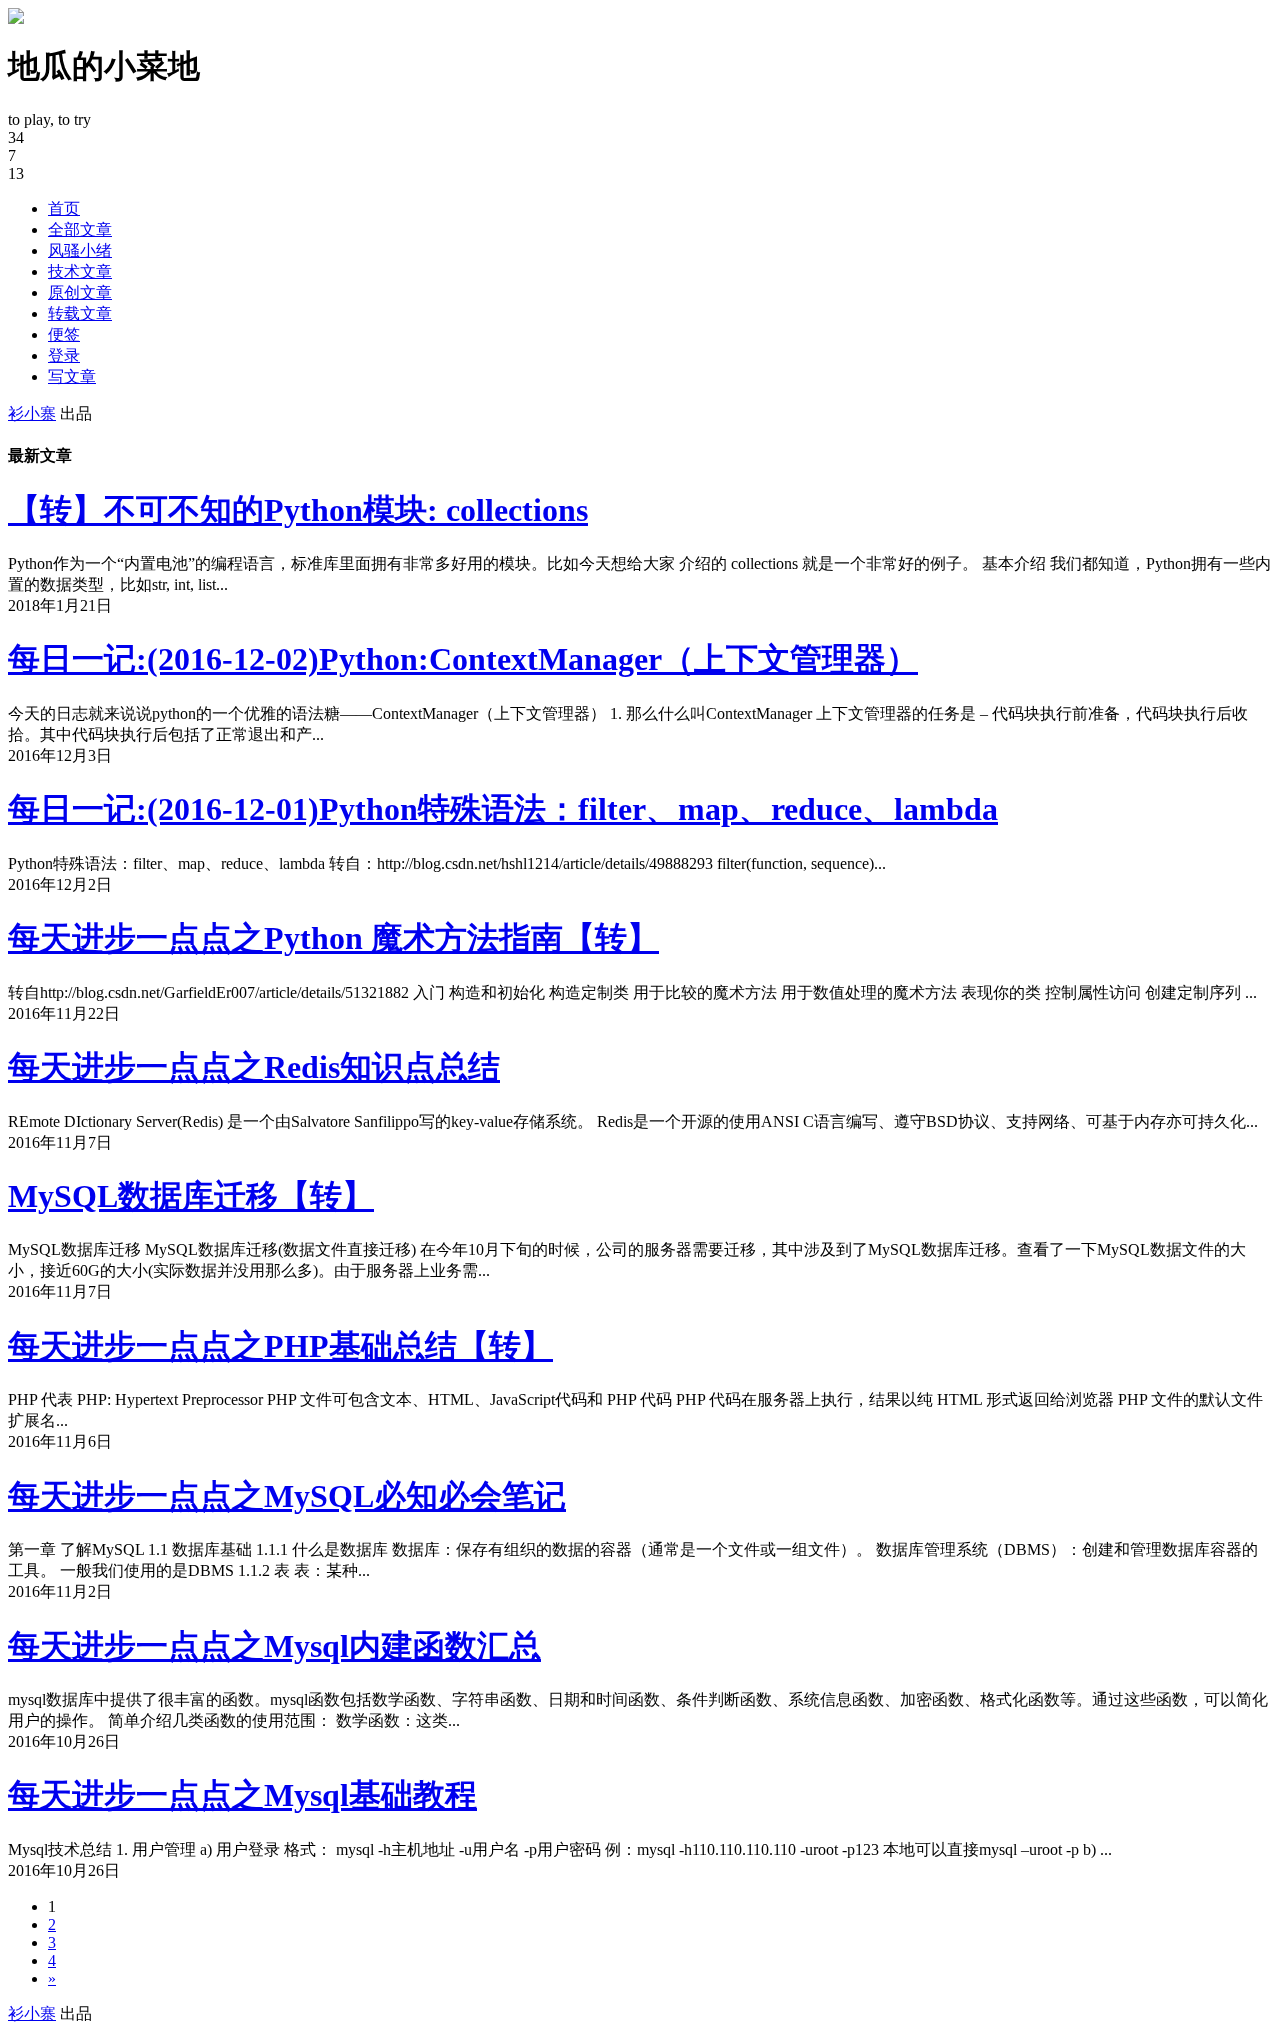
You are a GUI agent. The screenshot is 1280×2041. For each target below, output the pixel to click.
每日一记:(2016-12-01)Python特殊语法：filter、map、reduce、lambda (503, 809)
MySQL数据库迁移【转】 (191, 1196)
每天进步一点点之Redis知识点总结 (254, 1067)
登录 (64, 355)
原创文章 (80, 292)
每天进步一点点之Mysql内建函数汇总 (274, 1646)
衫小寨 (32, 413)
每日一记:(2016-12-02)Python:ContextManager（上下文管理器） (463, 659)
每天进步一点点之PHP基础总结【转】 (280, 1346)
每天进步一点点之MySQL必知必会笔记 (287, 1496)
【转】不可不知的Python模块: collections (298, 510)
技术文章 (80, 271)
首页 (64, 208)
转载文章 (80, 313)
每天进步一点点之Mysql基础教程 (242, 1795)
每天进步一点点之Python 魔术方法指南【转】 (333, 938)
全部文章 (80, 229)
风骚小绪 (80, 250)
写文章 (72, 376)
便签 (64, 334)
